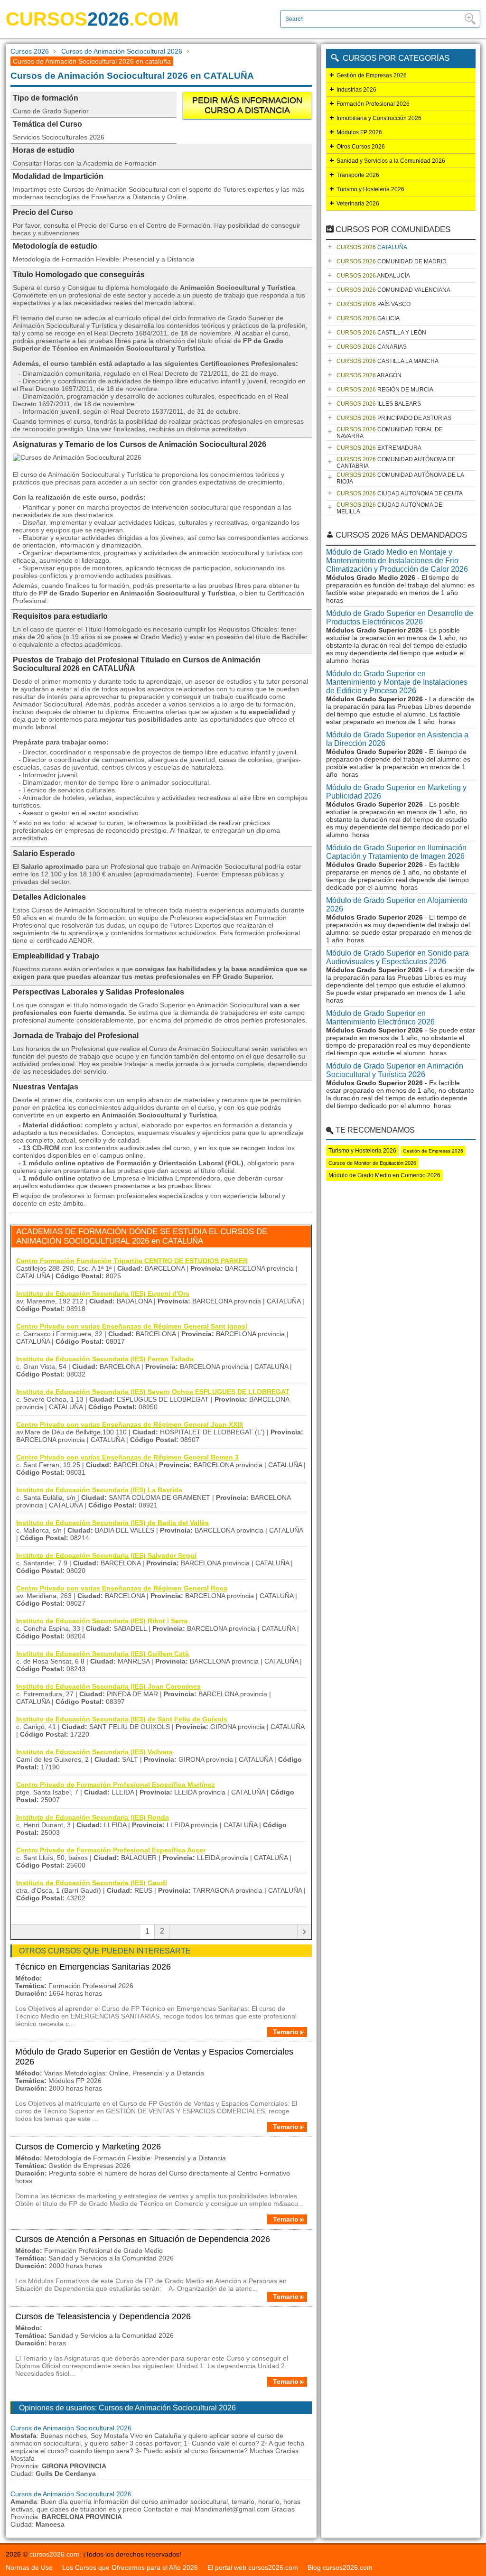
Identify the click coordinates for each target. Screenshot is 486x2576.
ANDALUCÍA (373, 276)
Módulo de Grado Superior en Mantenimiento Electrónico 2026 (380, 1018)
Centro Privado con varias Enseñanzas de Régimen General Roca (122, 1588)
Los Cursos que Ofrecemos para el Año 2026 (130, 2567)
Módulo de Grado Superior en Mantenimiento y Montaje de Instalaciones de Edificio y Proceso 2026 (397, 682)
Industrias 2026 (356, 90)
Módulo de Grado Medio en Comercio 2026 (384, 1175)
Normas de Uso (29, 2567)
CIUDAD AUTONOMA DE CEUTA (400, 493)
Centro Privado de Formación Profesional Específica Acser (111, 1850)
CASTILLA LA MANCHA (388, 361)
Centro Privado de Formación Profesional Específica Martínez (116, 1785)
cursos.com (92, 19)
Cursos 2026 (30, 51)
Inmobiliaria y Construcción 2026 (379, 118)
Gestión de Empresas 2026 (372, 75)
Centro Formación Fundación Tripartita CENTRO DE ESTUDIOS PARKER (132, 1261)
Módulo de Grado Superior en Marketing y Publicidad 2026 (396, 792)
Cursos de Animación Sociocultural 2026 (122, 51)
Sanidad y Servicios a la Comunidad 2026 (391, 161)
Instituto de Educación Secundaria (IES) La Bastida (99, 1490)
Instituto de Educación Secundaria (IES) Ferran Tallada (105, 1359)
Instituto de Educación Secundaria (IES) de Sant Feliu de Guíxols (122, 1719)
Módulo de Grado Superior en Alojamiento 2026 (397, 905)
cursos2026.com (54, 2554)
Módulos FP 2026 (359, 132)
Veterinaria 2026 (358, 204)
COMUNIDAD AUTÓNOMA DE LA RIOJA (400, 478)
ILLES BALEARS (379, 404)
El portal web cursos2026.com (253, 2567)
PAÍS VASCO (374, 304)
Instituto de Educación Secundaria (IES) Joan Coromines (108, 1686)
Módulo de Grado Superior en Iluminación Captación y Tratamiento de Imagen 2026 (396, 852)
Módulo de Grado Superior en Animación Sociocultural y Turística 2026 (395, 1070)
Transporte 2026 (358, 175)
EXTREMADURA (379, 448)
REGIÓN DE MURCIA (385, 390)
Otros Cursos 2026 (361, 147)
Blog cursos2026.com (340, 2567)
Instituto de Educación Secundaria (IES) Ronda (93, 1817)
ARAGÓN (369, 375)
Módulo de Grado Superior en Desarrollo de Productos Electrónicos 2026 (400, 618)
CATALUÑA (372, 247)
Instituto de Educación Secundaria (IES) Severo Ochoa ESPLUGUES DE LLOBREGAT (153, 1392)
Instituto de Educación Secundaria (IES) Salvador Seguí (106, 1555)
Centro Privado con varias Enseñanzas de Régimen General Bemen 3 (127, 1457)
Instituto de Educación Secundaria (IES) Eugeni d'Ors (103, 1293)
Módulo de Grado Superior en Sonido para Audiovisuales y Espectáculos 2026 (397, 957)
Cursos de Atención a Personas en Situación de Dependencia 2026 (143, 2239)
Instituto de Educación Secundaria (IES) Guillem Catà (103, 1654)
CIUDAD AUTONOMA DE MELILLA (389, 508)
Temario (286, 2032)
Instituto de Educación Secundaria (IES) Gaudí (92, 1883)
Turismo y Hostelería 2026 (370, 189)
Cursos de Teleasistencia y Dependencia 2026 (103, 2316)
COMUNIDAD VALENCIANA (393, 290)
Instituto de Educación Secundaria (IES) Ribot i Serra (102, 1621)
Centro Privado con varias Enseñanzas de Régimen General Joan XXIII (130, 1424)
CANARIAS (372, 347)
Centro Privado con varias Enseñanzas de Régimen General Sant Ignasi (132, 1326)
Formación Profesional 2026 (373, 104)
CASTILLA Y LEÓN (381, 333)
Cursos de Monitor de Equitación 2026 (372, 1163)
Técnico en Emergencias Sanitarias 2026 (93, 1967)
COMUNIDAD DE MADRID (392, 261)
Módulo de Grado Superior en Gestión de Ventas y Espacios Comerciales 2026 (154, 2057)
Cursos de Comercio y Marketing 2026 (88, 2147)
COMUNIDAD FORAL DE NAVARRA (390, 433)
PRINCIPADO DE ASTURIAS (394, 418)
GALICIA (368, 318)
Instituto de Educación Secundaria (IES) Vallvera (94, 1752)
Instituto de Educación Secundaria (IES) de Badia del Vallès (112, 1523)
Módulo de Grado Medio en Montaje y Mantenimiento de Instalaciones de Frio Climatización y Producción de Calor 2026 (397, 561)
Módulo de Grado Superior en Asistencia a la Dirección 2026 (397, 739)
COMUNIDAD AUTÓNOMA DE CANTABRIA (396, 463)
